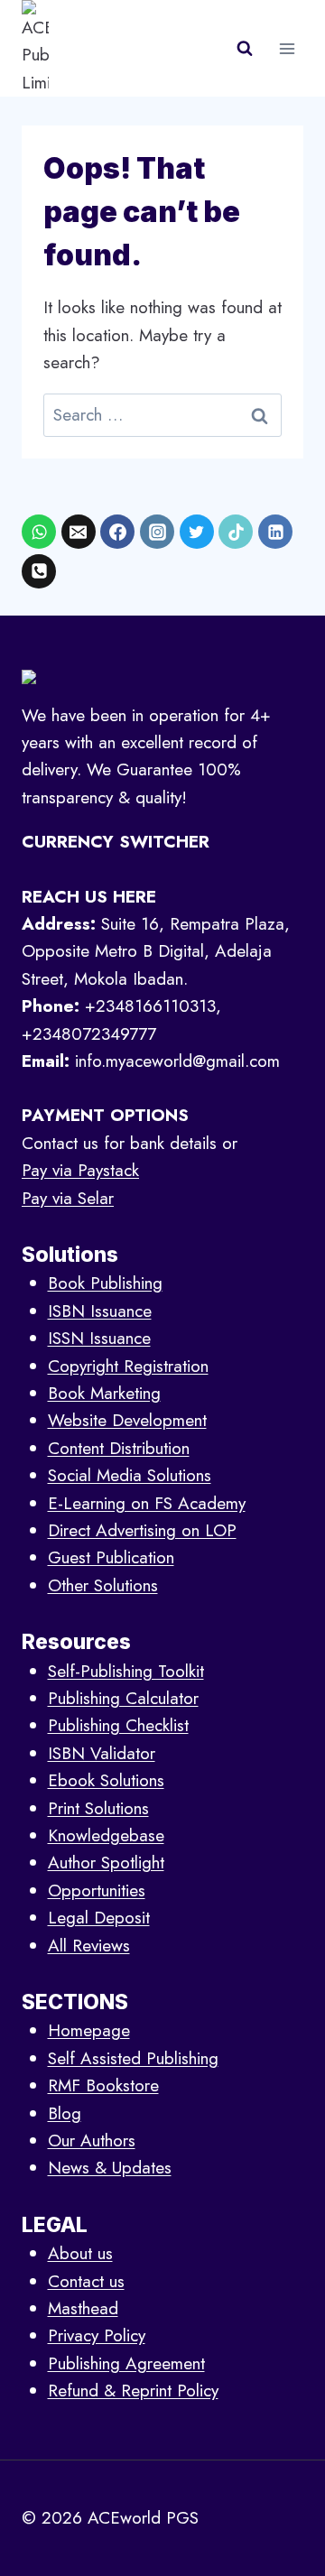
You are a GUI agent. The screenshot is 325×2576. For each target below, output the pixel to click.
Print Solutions (98, 1808)
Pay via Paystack (80, 1170)
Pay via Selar (68, 1198)
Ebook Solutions (106, 1780)
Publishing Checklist (118, 1725)
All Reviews (89, 1946)
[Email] (79, 532)
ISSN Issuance (99, 1338)
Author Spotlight (106, 1863)
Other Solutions (103, 1585)
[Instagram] (157, 532)
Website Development (127, 1420)
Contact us (86, 2281)
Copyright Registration (128, 1366)
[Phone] (39, 571)
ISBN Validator (102, 1753)
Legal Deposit (99, 1918)
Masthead (83, 2308)
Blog (65, 2113)
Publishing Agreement (126, 2363)
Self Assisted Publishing (133, 2058)
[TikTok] (236, 532)
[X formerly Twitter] (197, 532)
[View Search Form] (245, 49)
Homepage (89, 2030)
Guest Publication (111, 1557)
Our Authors (92, 2140)
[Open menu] (287, 48)
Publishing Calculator (123, 1698)
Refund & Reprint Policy (133, 2391)
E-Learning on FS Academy (147, 1503)
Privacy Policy (97, 2335)
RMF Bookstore (103, 2085)
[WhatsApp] (39, 532)
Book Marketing (104, 1393)
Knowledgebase (106, 1835)
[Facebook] (117, 532)
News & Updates (110, 2168)
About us (80, 2253)
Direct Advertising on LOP (142, 1530)
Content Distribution (119, 1448)
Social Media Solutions (130, 1475)
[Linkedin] (275, 532)
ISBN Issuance (100, 1311)
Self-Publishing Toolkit (126, 1671)
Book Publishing (105, 1283)
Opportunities (97, 1890)
